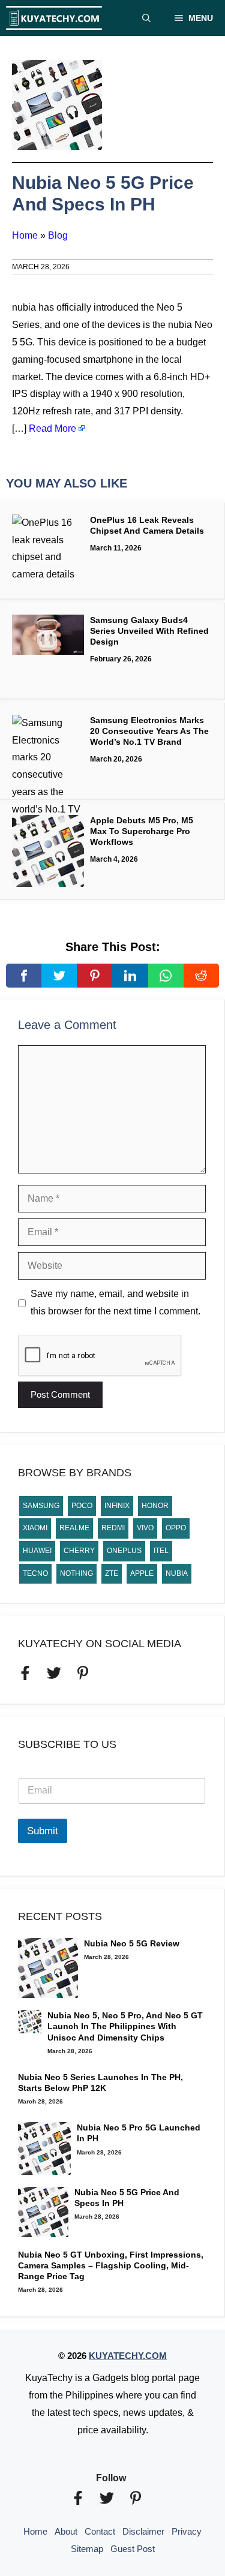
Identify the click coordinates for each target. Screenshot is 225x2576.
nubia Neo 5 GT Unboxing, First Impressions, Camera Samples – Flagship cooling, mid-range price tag (111, 2265)
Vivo (145, 1528)
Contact (100, 2531)
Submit (43, 1831)
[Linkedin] (130, 976)
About (66, 2531)
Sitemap (87, 2549)
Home (25, 235)
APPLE (142, 1573)
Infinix (117, 1506)
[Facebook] (24, 976)
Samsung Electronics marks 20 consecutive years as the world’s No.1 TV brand (149, 731)
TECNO (35, 1573)
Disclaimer (143, 2531)
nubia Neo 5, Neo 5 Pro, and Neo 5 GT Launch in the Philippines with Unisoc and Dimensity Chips (125, 2026)
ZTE (112, 1573)
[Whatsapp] (166, 976)
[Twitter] (59, 976)
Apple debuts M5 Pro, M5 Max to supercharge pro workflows (142, 831)
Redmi (113, 1528)
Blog (58, 235)
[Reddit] (201, 976)
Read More (52, 428)
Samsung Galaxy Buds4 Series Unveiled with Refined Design (149, 631)
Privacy (187, 2531)
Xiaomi (35, 1528)
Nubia (177, 1573)
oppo (176, 1528)
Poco (82, 1506)
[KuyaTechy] (54, 18)
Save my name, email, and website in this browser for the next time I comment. (115, 1302)
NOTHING (76, 1573)
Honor (155, 1506)
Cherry (79, 1551)
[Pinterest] (94, 976)
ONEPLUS (124, 1551)
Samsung (41, 1506)
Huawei (37, 1551)
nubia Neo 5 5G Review (132, 1943)
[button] (146, 18)
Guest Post (133, 2549)
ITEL (161, 1551)
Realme (74, 1528)
